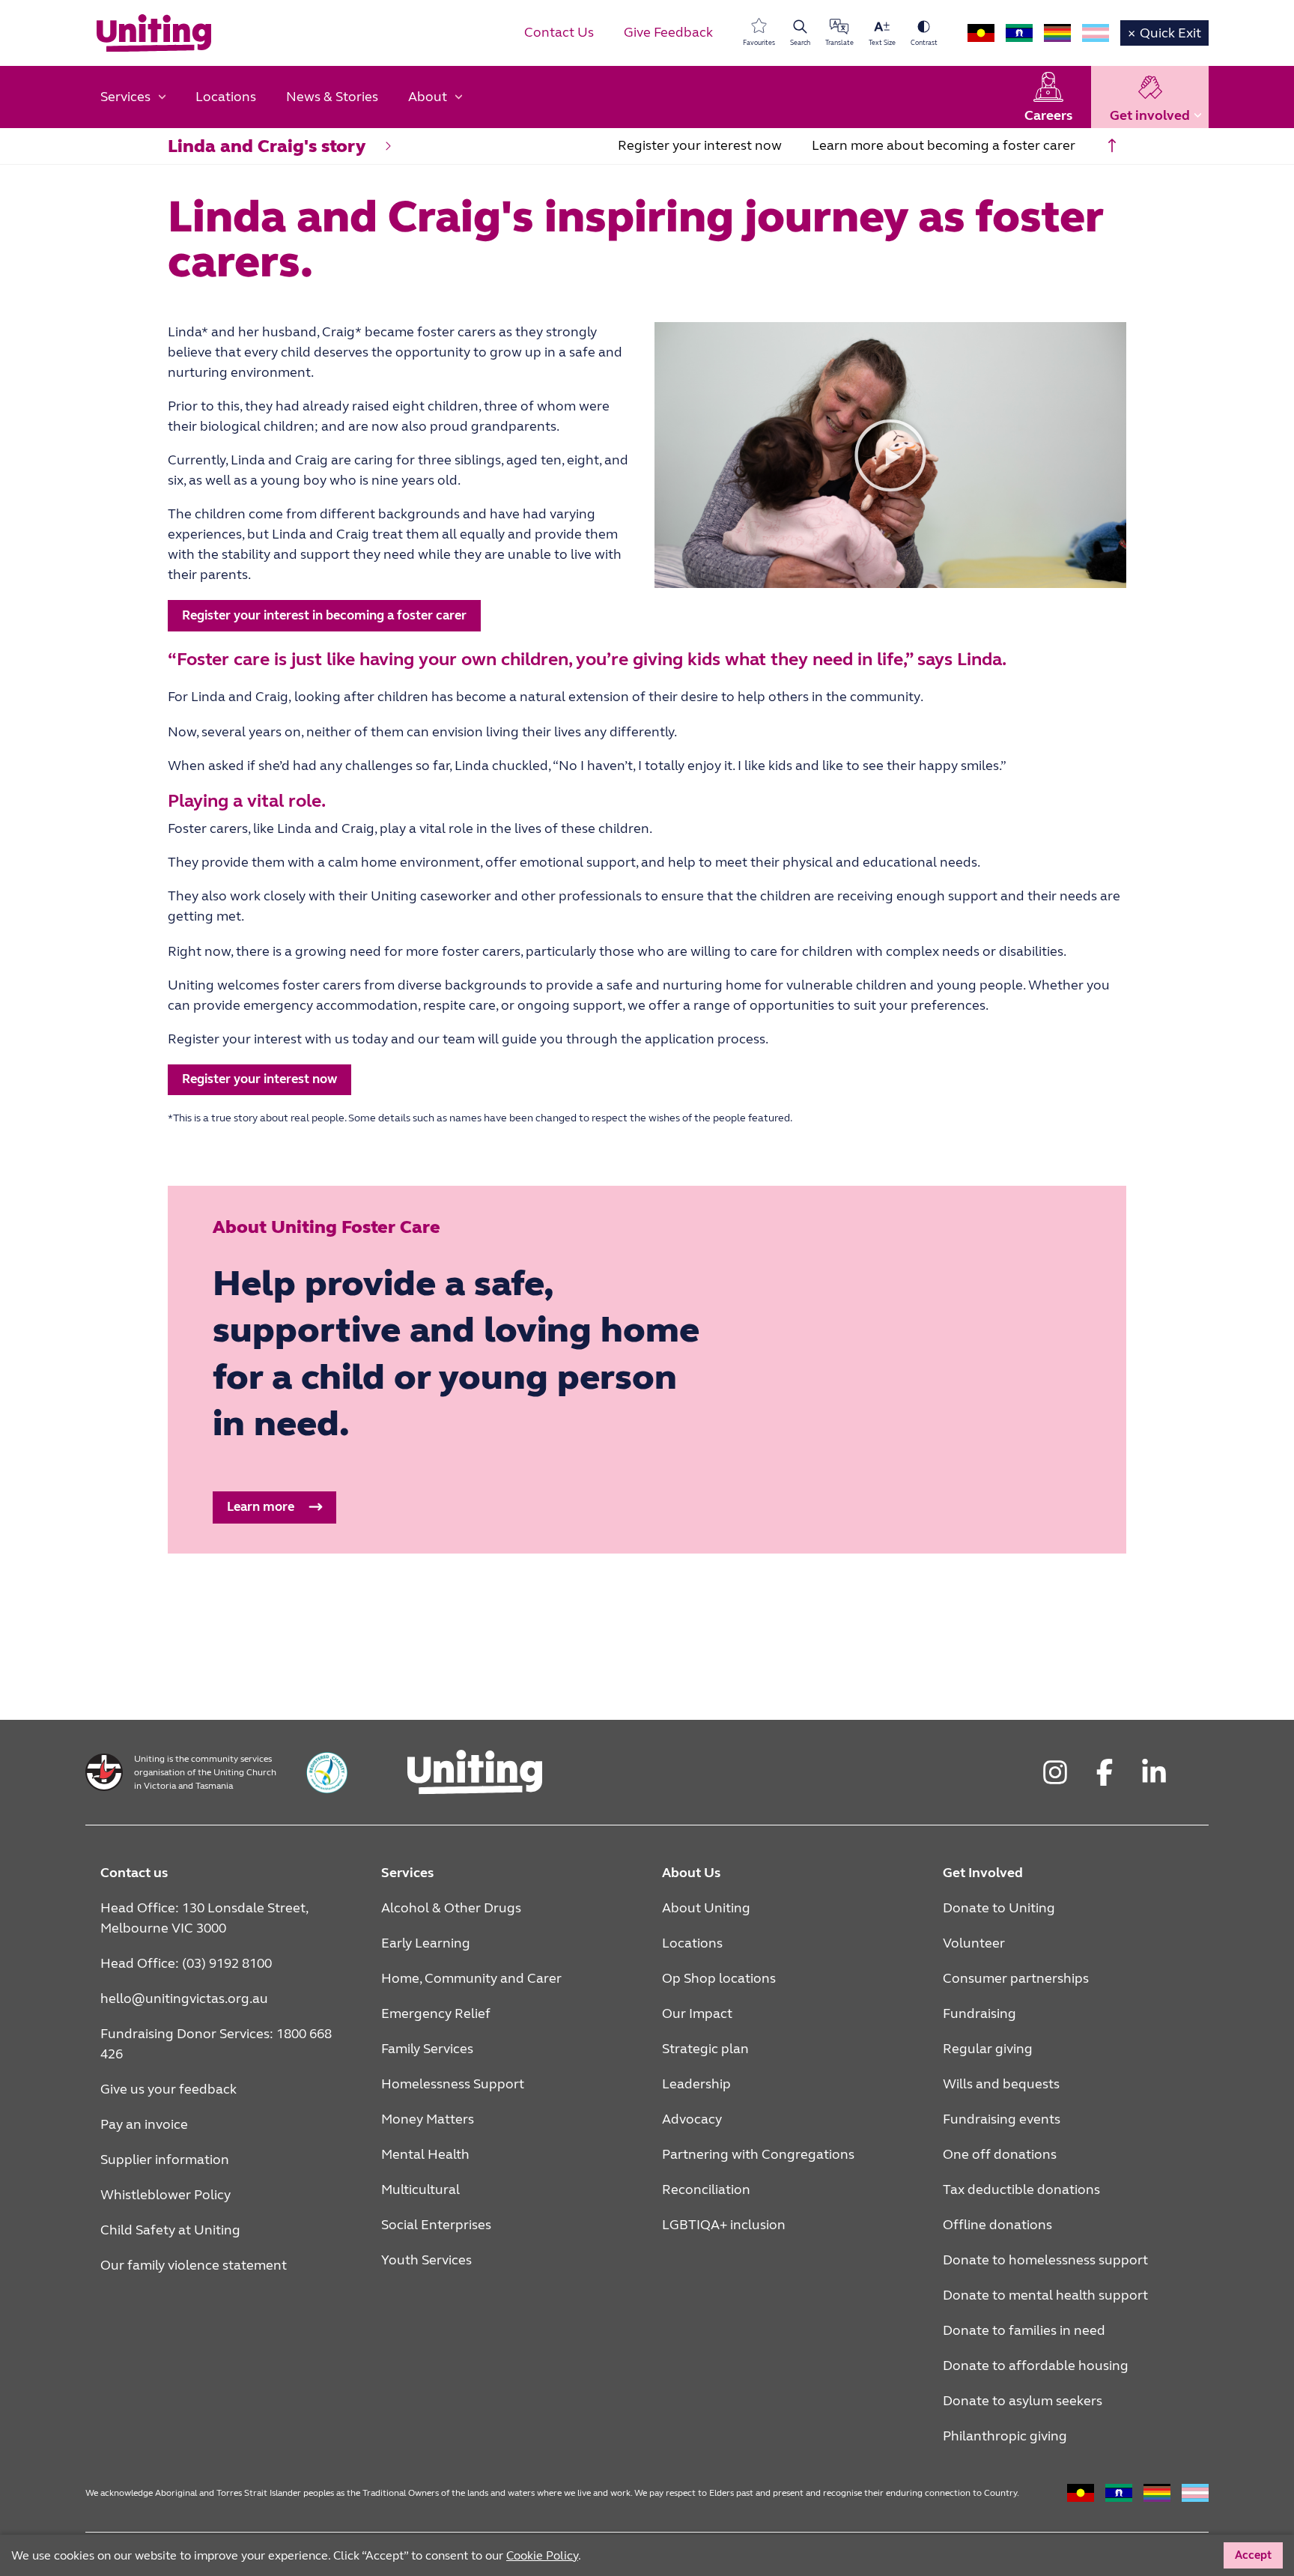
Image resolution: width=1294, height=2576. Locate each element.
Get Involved (983, 1873)
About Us (691, 1873)
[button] (890, 455)
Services (407, 1873)
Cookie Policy (542, 2555)
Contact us (134, 1873)
